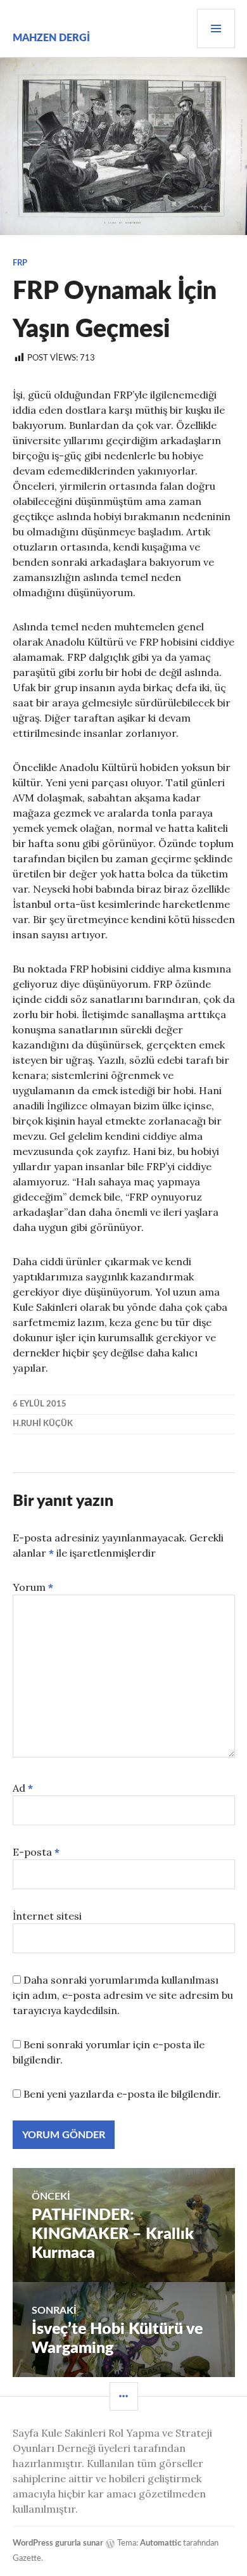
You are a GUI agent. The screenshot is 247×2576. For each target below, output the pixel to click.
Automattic (161, 2543)
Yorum (33, 1587)
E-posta (36, 1852)
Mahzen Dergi (51, 38)
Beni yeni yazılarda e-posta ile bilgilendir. (122, 2094)
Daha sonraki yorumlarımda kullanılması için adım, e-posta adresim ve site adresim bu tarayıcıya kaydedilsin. (123, 1995)
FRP (20, 263)
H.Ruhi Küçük (43, 1424)
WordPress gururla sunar (58, 2543)
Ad (23, 1788)
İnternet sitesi (47, 1916)
